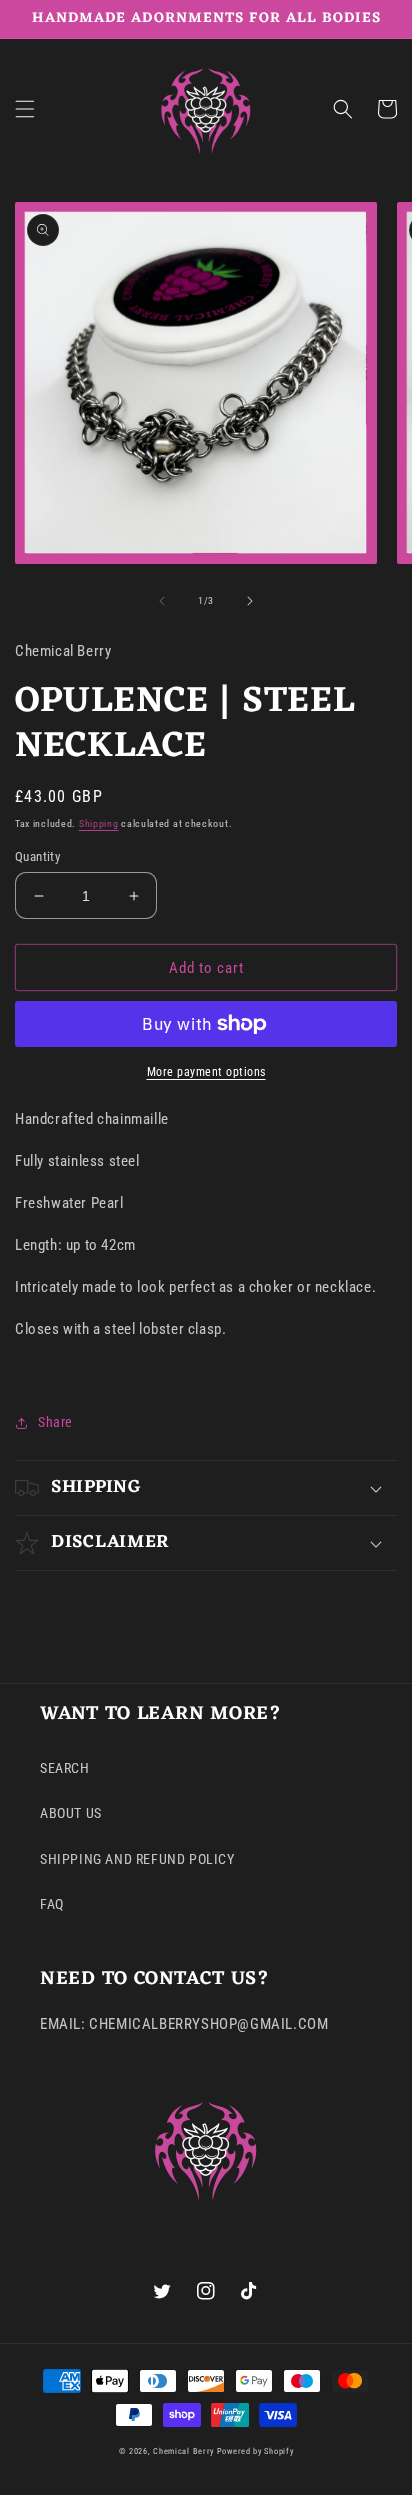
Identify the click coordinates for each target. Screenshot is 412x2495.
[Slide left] (162, 601)
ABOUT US (71, 1813)
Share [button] (55, 1422)
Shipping (99, 823)
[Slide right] (250, 601)
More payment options (206, 1072)
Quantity (37, 856)
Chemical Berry (183, 2451)
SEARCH (65, 1768)
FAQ (52, 1904)
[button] (25, 109)
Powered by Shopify (255, 2451)
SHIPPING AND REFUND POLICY (137, 1859)
